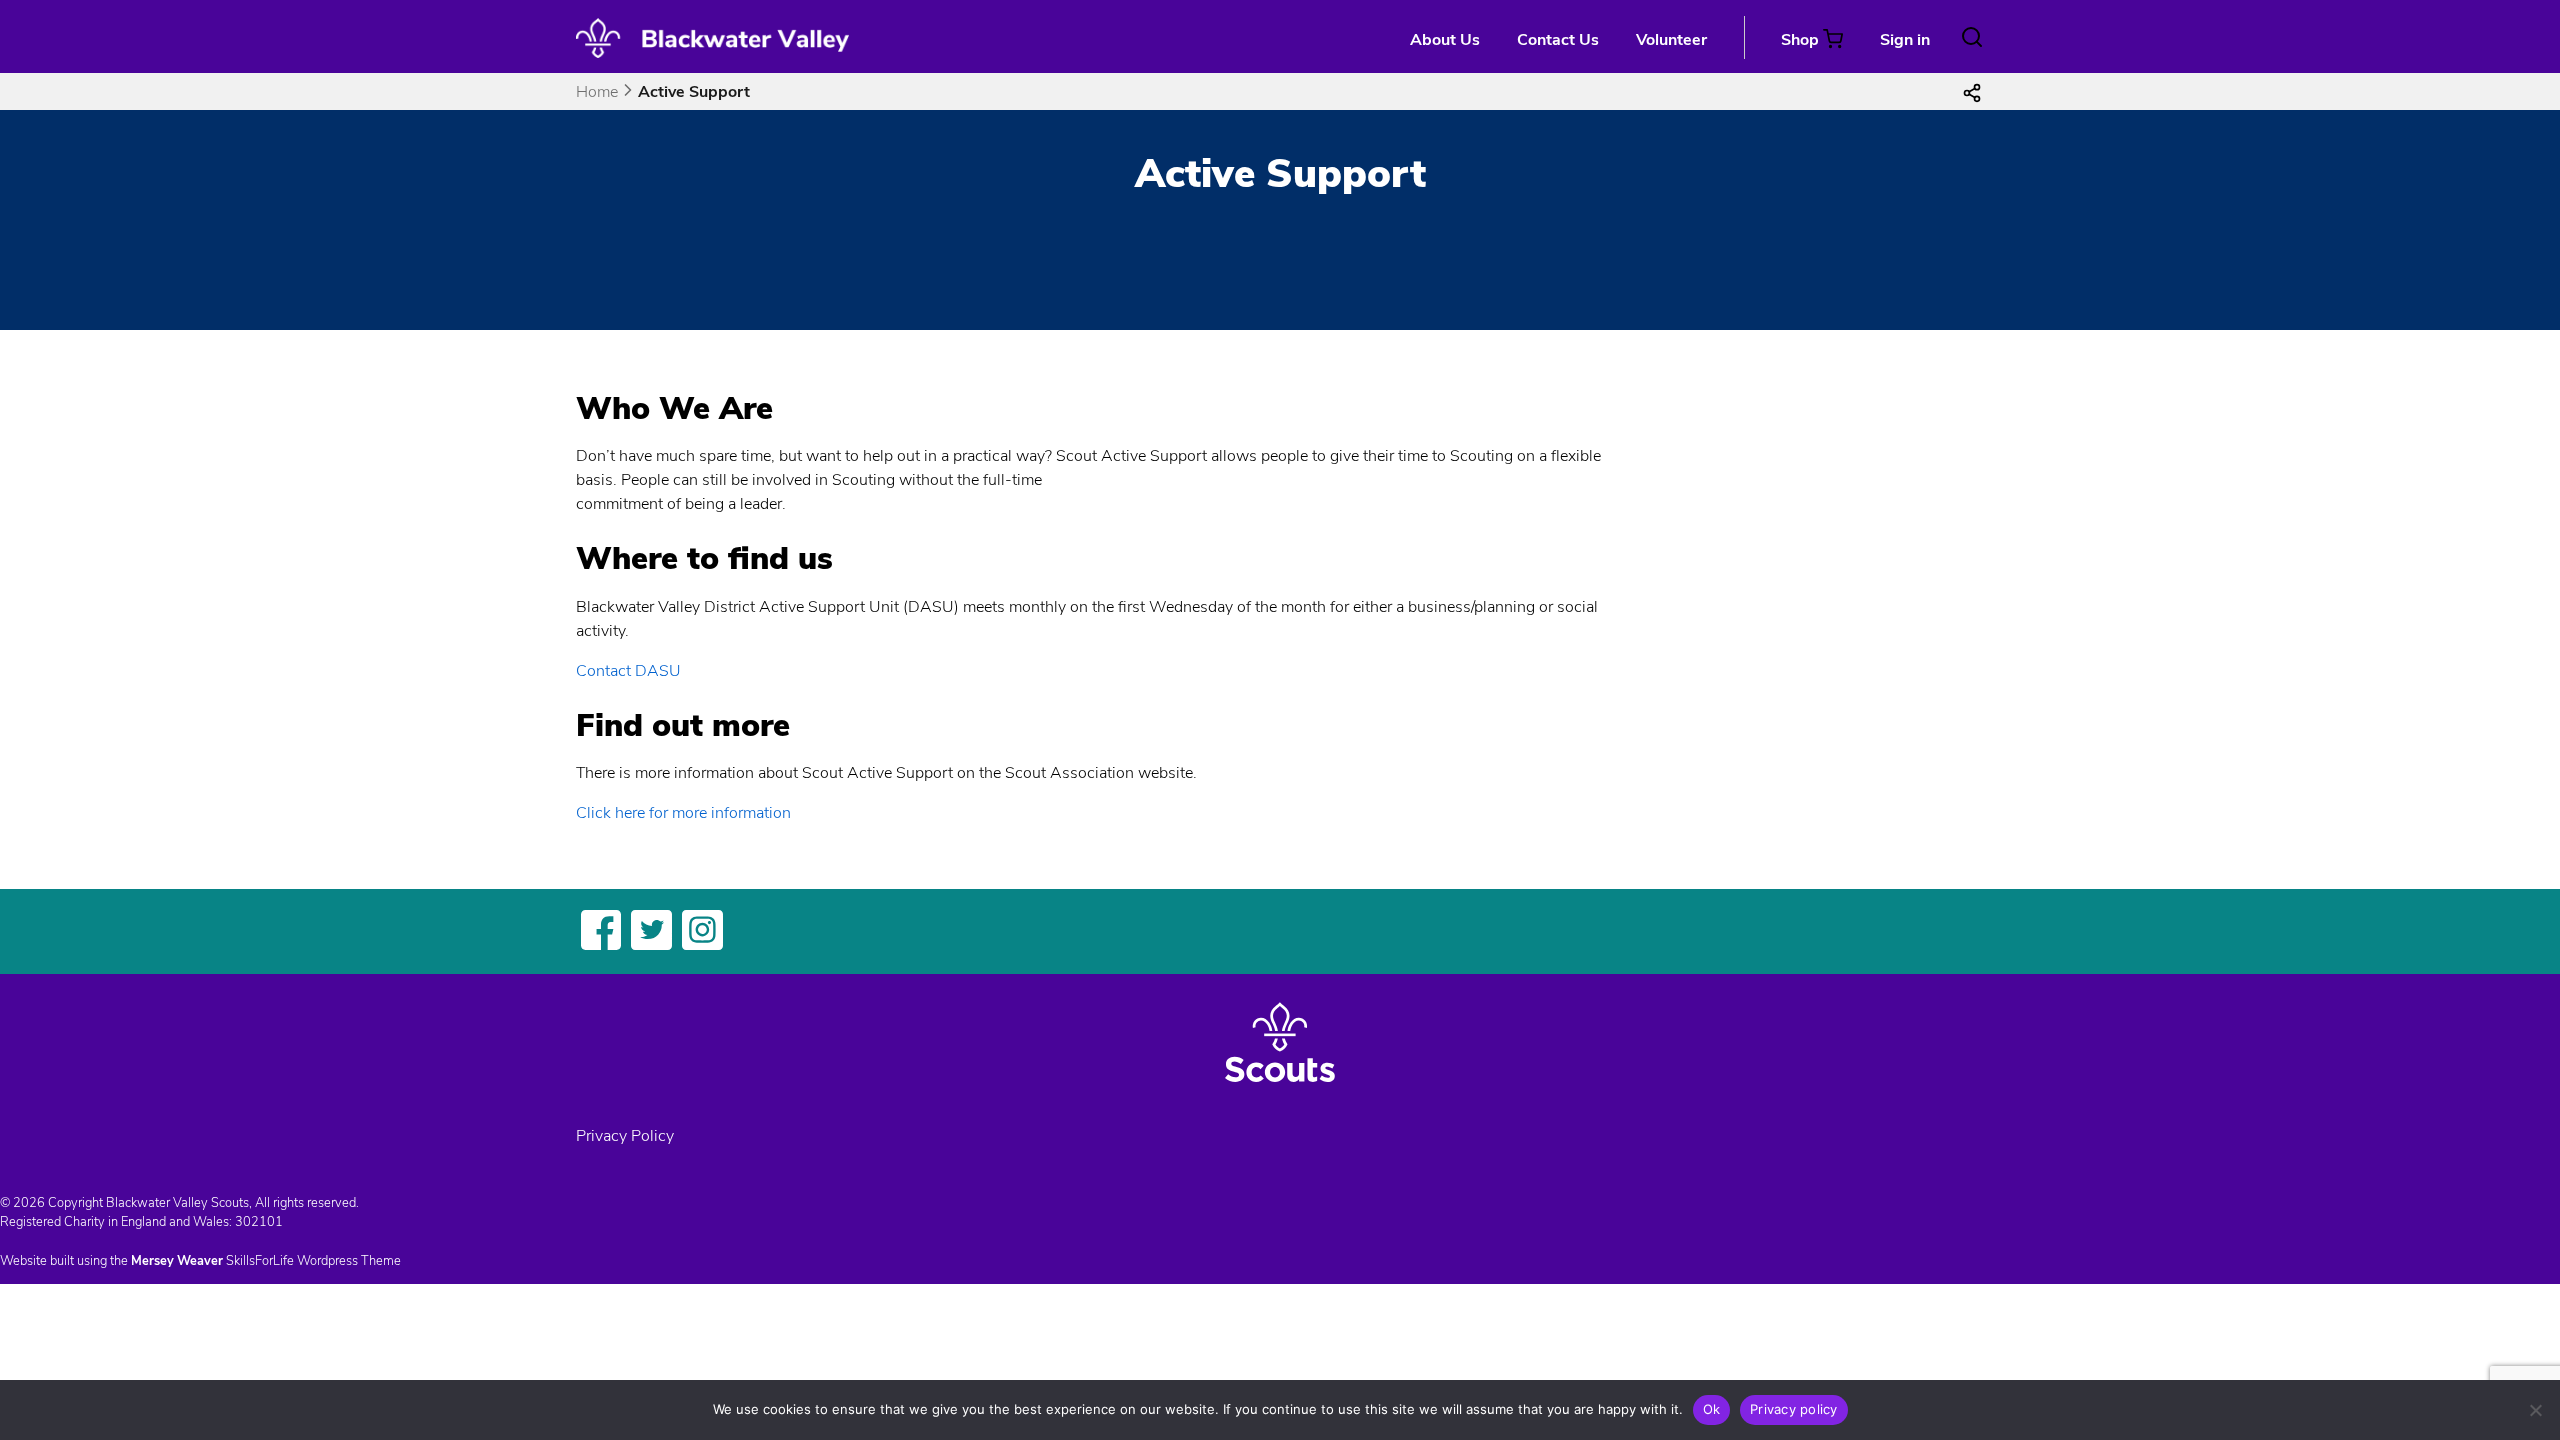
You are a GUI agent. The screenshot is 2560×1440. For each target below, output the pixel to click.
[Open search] (1972, 37)
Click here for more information (683, 813)
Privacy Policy (625, 1136)
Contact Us (1558, 40)
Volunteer (1671, 40)
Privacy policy (1794, 1409)
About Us (1445, 40)
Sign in (1905, 40)
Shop (1800, 40)
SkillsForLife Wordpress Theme (313, 1261)
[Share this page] (1972, 92)
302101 (259, 1222)
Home (597, 92)
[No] (2535, 1410)
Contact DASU (628, 671)
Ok (1712, 1409)
